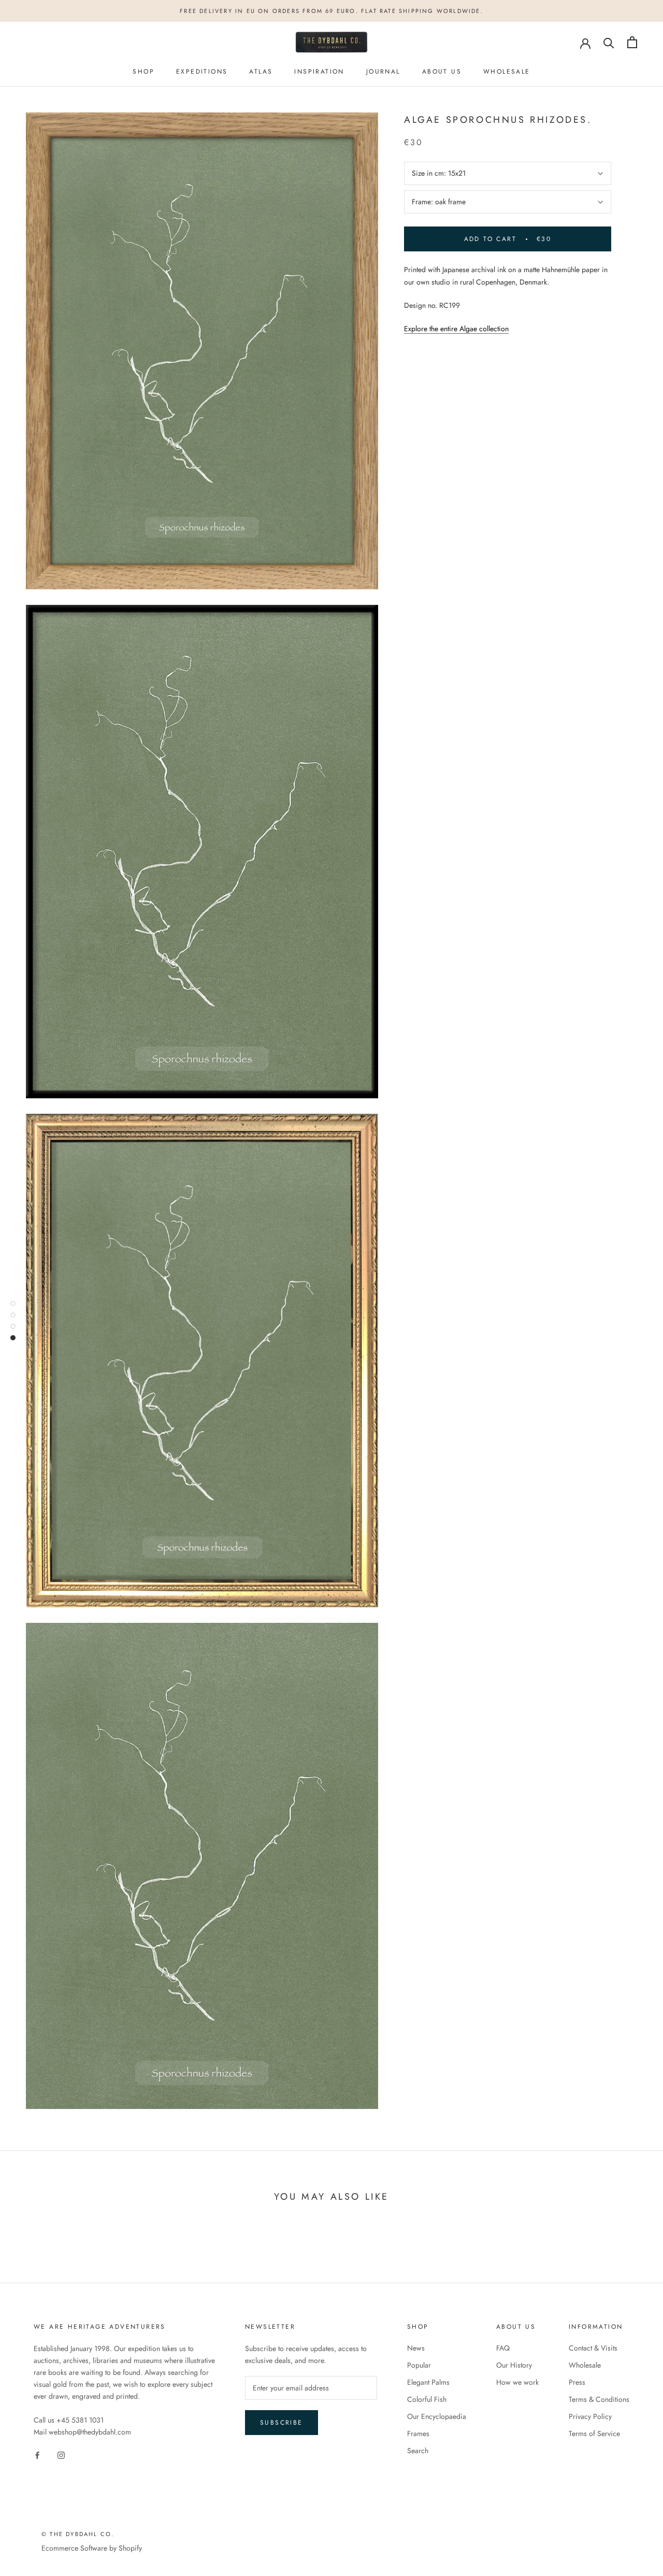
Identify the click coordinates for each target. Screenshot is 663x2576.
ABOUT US (442, 72)
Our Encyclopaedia (437, 2416)
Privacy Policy (590, 2416)
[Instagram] (61, 2454)
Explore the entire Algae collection (456, 329)
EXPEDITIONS (202, 72)
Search (418, 2451)
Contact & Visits (593, 2348)
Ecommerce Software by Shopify (92, 2548)
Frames (418, 2433)
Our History (514, 2365)
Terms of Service (594, 2433)
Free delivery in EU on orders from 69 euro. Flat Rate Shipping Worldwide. (331, 11)
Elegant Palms (428, 2382)
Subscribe (282, 2423)
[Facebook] (37, 2454)
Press (577, 2382)
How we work (517, 2382)
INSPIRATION (319, 72)
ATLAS (261, 72)
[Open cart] (632, 42)
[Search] (609, 42)
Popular (419, 2365)
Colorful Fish (427, 2399)
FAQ (503, 2348)
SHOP (143, 72)
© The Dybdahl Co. (78, 2534)
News (416, 2348)
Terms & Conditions (599, 2399)
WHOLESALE (507, 72)
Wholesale (585, 2365)
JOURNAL (383, 72)
